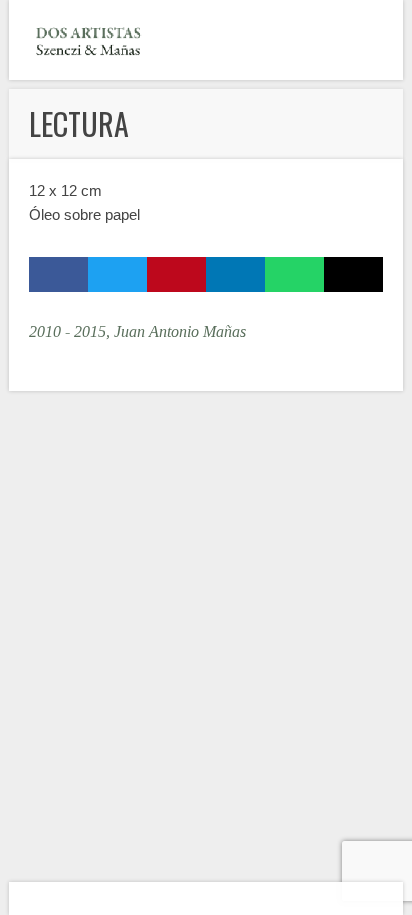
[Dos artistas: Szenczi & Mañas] (89, 40)
